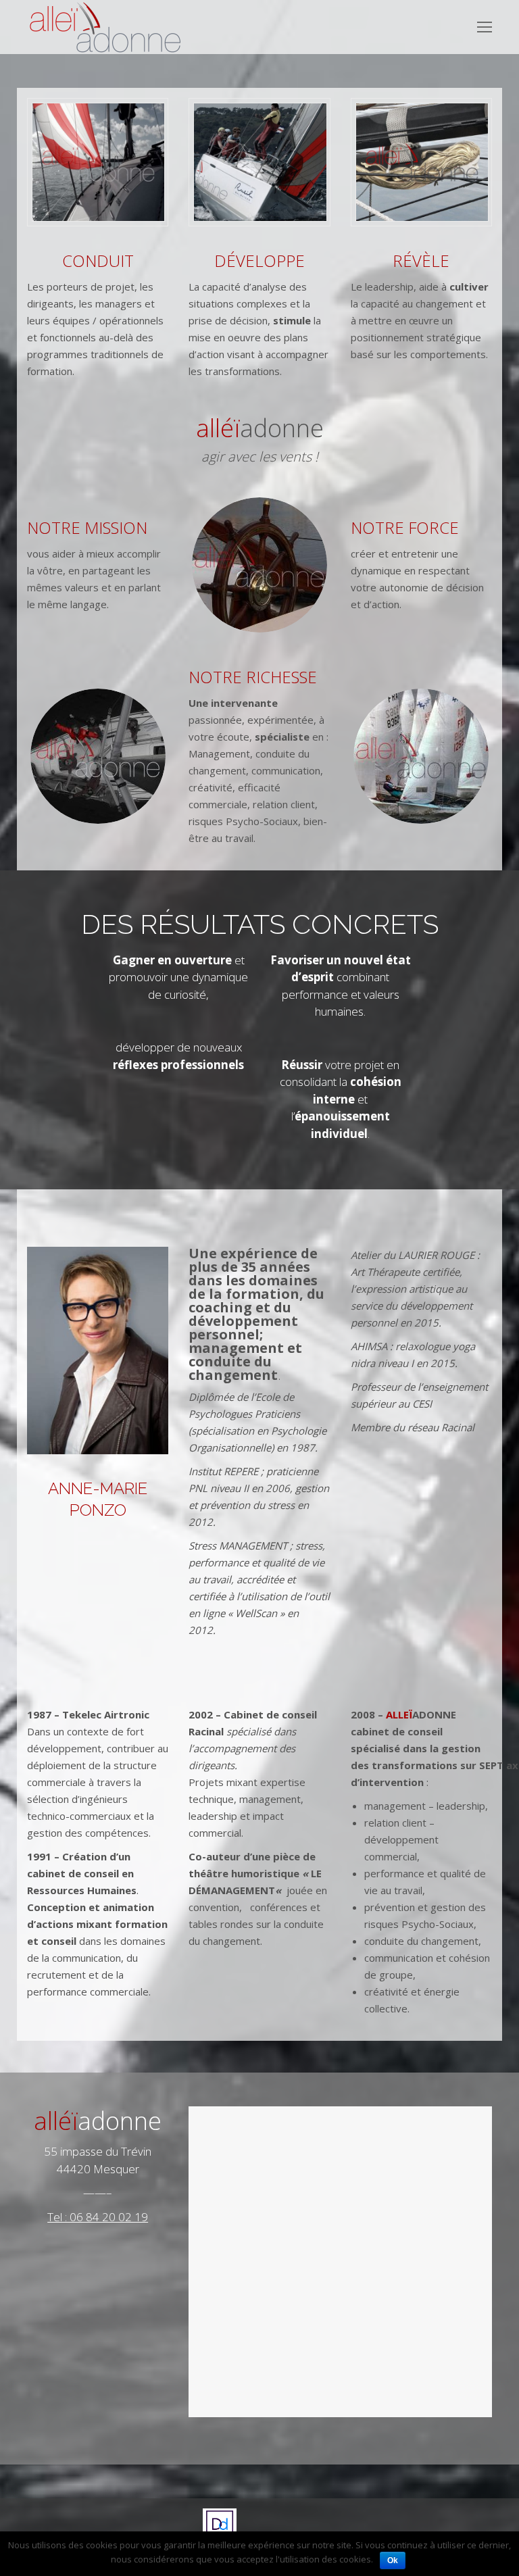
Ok (393, 2560)
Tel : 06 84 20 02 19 (98, 2217)
